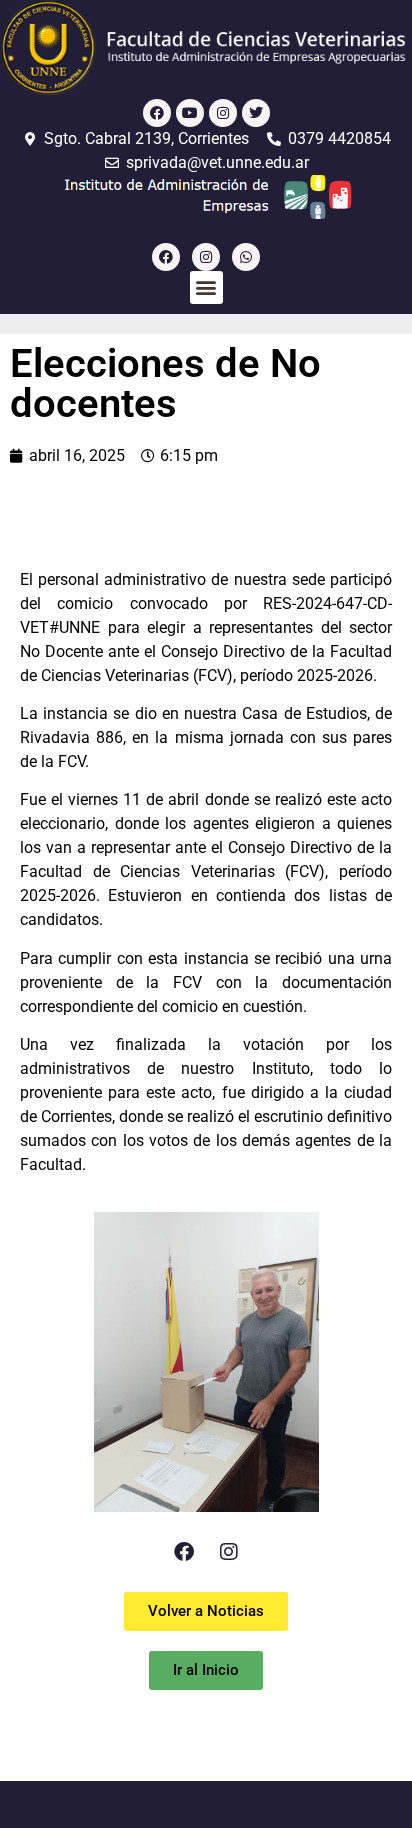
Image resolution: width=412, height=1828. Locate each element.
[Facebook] (157, 113)
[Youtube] (190, 113)
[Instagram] (223, 113)
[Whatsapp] (246, 257)
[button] (206, 287)
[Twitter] (256, 113)
